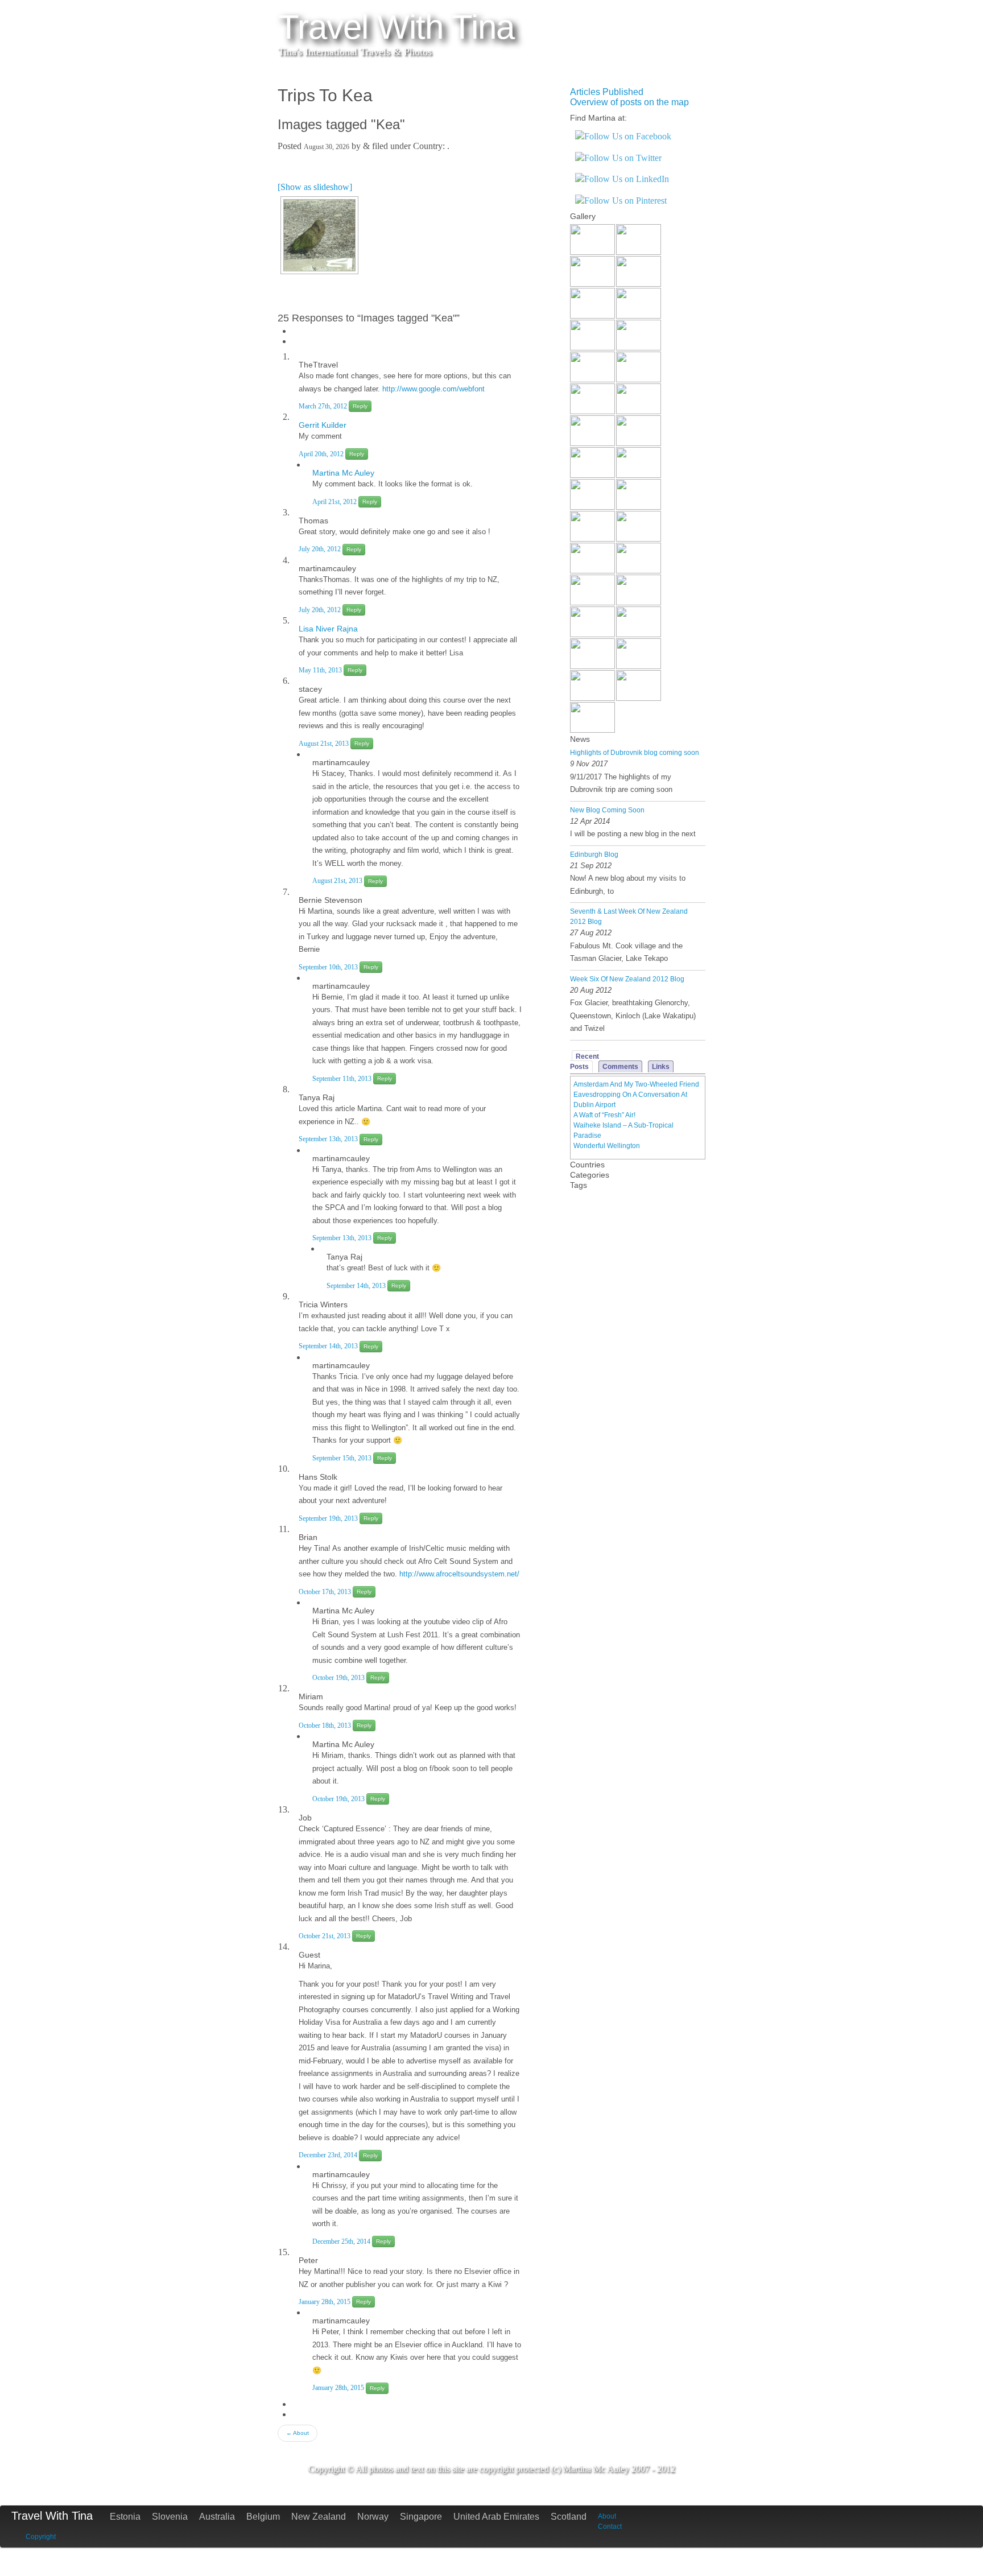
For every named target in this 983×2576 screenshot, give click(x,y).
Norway (373, 2517)
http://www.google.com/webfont (433, 389)
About (298, 2433)
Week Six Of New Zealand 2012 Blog (627, 979)
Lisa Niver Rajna (328, 629)
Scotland (569, 2517)
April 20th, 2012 (322, 454)
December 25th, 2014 (342, 2241)
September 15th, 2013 (343, 1458)
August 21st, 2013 (325, 744)
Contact (610, 2527)
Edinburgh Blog (594, 854)
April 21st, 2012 (335, 502)
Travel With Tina (52, 2516)
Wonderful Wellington (607, 1146)
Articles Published (607, 92)
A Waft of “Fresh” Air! (604, 1115)
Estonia (125, 2517)
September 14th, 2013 (357, 1286)
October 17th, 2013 (326, 1592)
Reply (360, 406)
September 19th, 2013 (329, 1518)
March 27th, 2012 (324, 406)
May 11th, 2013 (321, 670)
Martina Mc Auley (343, 473)
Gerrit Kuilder (323, 425)
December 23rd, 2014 (329, 2155)
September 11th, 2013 (343, 1079)
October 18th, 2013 (326, 1725)
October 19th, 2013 (339, 1678)
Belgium (263, 2517)
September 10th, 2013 (329, 967)
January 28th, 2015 (325, 2302)
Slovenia (170, 2517)
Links (661, 1067)
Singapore (421, 2517)
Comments (620, 1067)
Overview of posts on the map (629, 102)
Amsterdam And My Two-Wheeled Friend (636, 1084)
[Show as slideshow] (315, 187)
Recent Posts (585, 1062)
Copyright (41, 2537)
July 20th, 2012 (321, 549)
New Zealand (319, 2517)
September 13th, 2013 (329, 1139)
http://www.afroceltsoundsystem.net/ (459, 1574)
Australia (217, 2517)
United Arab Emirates (496, 2517)
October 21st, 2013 (325, 1936)
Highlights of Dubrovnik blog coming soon (635, 753)
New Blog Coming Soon (607, 810)
